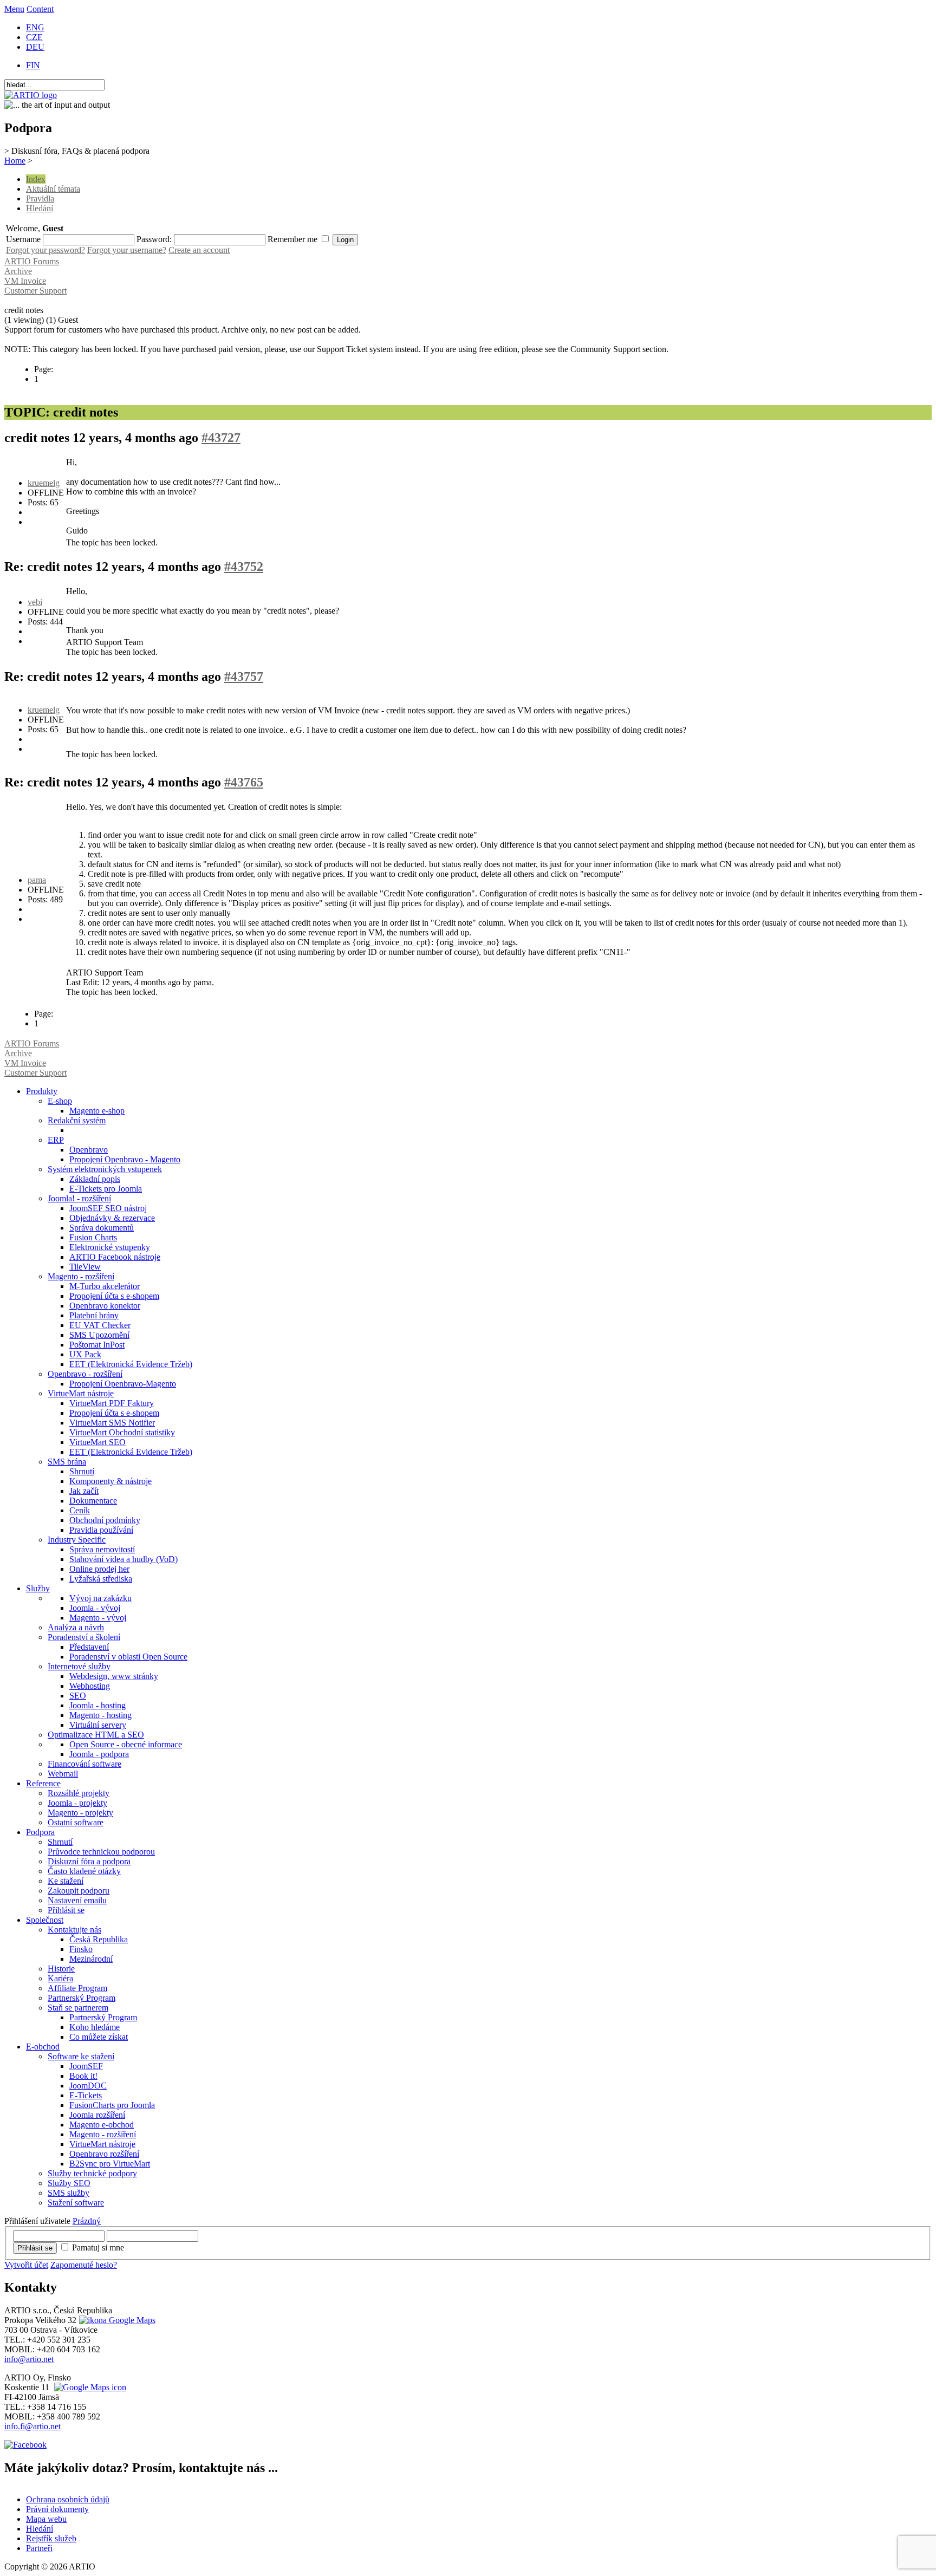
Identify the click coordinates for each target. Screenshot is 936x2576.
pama (37, 880)
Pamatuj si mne (98, 2248)
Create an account (199, 250)
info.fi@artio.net (32, 2426)
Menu (14, 9)
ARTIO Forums (32, 261)
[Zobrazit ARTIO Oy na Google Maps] (89, 2387)
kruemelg (44, 483)
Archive (18, 271)
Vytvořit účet (26, 2265)
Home (15, 161)
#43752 (244, 567)
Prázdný (87, 2221)
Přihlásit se (35, 2248)
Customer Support (35, 291)
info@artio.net (29, 2359)
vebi (35, 602)
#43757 (244, 676)
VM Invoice (25, 281)
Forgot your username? (127, 250)
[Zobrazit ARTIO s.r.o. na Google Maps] (116, 2320)
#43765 (244, 782)
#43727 (221, 438)
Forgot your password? (45, 250)
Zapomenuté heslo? (84, 2265)
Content (40, 9)
